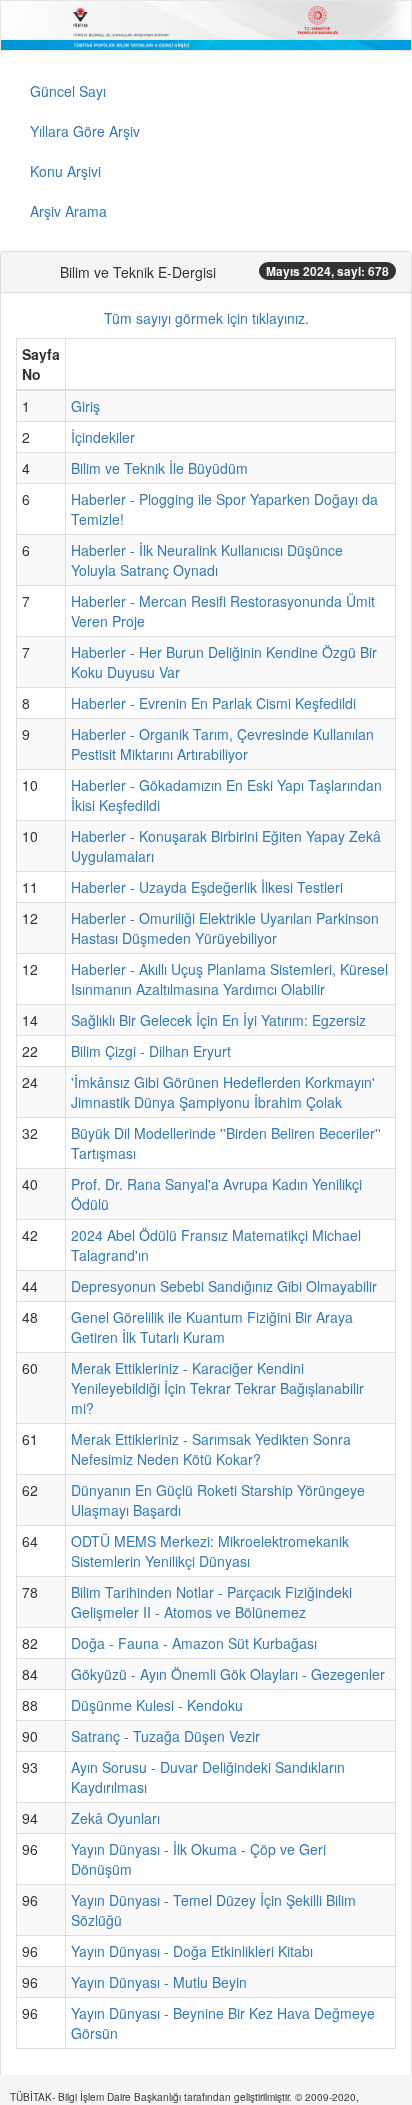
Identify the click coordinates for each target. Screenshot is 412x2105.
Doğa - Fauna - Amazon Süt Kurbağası (194, 1643)
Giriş (85, 406)
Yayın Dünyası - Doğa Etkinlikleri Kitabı (192, 1951)
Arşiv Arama (68, 211)
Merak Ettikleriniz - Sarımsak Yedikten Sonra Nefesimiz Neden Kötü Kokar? (211, 1449)
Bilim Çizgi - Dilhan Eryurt (151, 1051)
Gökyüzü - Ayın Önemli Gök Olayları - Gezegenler (228, 1674)
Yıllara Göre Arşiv (85, 131)
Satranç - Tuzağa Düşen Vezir (165, 1736)
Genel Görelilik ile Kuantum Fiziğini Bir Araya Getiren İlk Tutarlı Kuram (212, 1327)
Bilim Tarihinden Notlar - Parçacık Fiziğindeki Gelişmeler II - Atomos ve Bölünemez (211, 1602)
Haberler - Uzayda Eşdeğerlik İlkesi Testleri (207, 887)
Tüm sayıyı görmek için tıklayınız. (206, 318)
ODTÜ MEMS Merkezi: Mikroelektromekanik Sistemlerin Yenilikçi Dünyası (210, 1551)
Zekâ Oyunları (115, 1818)
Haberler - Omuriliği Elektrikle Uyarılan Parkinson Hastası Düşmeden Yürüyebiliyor (225, 928)
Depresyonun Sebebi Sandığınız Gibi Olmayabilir (224, 1286)
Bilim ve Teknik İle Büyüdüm (159, 468)
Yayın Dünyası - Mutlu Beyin (159, 1982)
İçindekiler (103, 437)
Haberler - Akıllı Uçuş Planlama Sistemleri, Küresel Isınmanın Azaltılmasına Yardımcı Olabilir (229, 979)
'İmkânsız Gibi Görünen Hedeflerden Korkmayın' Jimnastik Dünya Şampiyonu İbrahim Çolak (223, 1092)
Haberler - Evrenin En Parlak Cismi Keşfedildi (213, 703)
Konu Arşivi (65, 171)
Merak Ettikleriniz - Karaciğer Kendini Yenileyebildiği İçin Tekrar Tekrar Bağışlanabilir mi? (217, 1388)
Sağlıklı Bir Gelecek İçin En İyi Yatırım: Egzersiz (218, 1020)
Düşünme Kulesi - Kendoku (157, 1705)
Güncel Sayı (68, 91)
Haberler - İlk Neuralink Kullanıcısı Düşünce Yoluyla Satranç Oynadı (207, 560)
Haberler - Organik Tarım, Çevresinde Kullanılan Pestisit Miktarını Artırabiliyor (222, 744)
